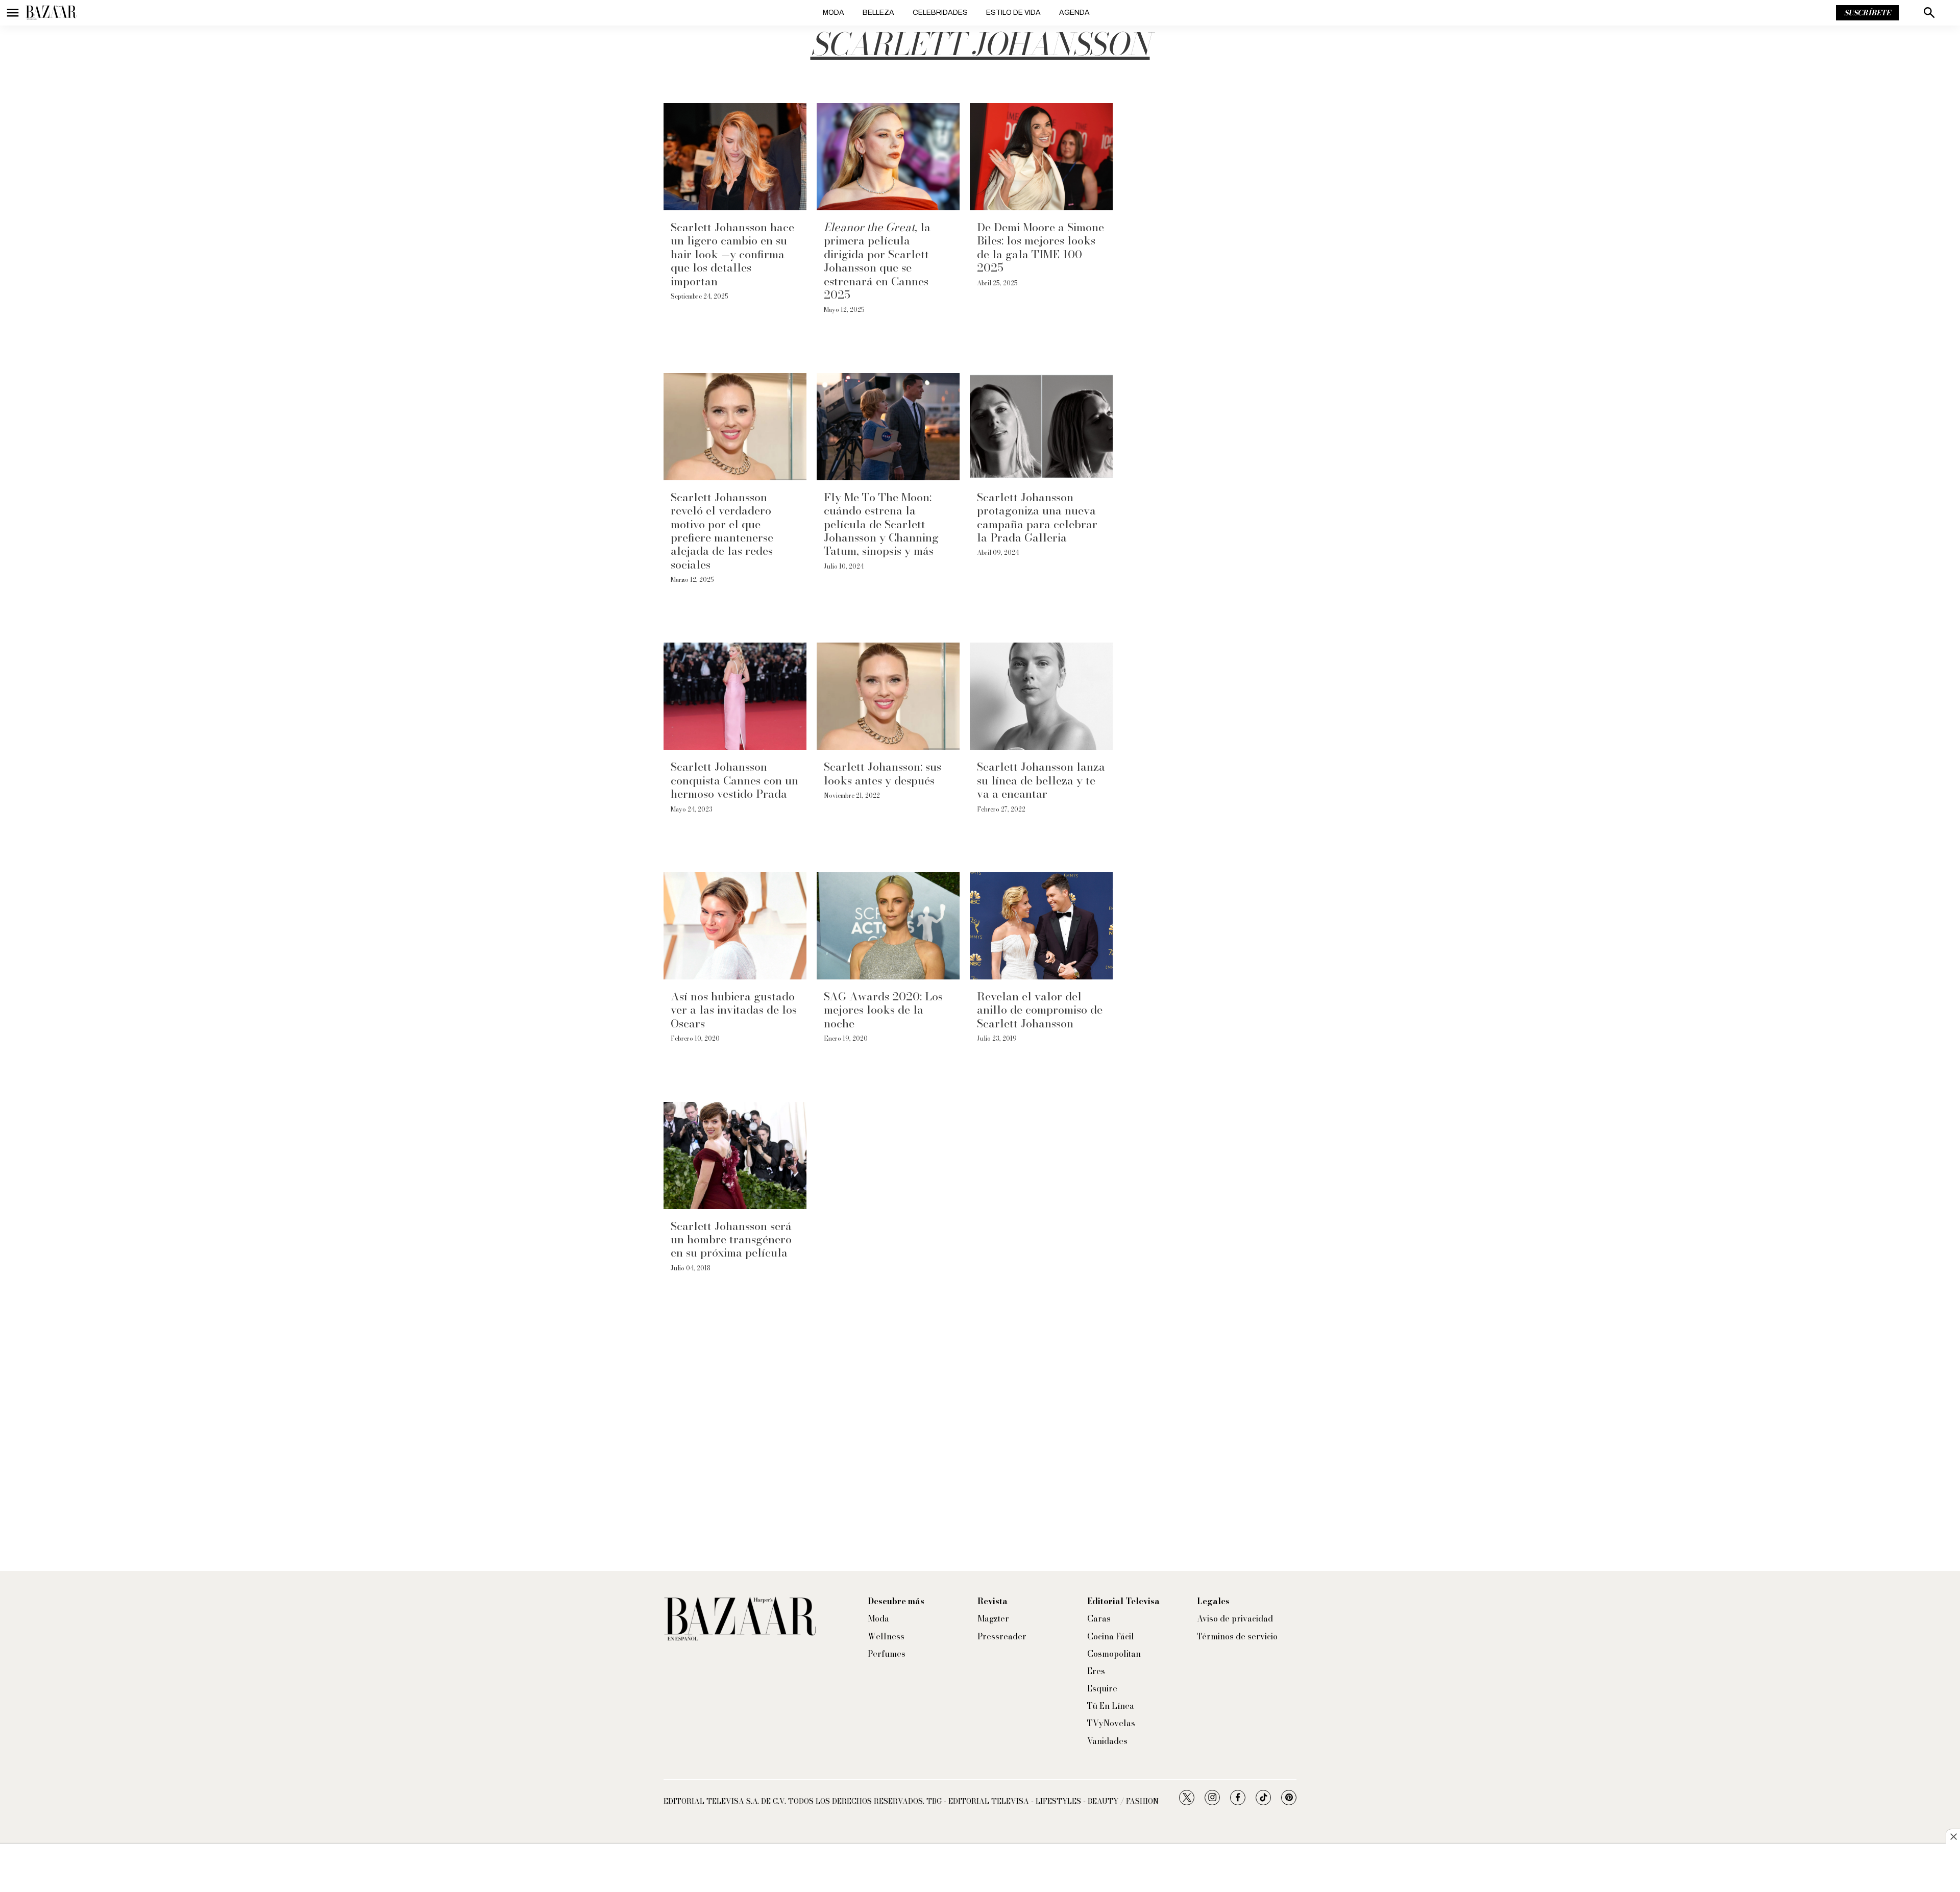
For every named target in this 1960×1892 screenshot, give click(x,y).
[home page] (51, 13)
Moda (834, 13)
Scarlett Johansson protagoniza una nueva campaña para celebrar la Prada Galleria (1037, 517)
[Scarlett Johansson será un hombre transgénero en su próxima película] (735, 1156)
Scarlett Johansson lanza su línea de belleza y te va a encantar (1041, 780)
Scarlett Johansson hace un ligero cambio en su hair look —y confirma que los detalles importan (732, 254)
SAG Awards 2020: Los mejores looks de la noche (883, 1010)
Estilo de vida (1013, 13)
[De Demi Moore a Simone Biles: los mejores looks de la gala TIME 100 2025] (1041, 157)
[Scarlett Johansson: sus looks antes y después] (888, 696)
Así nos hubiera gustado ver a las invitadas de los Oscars (734, 1010)
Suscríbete (1867, 13)
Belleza (878, 13)
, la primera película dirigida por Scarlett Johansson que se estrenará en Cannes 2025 (877, 261)
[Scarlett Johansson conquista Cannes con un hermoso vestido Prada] (735, 696)
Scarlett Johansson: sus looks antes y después (883, 773)
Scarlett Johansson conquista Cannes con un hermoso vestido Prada (734, 780)
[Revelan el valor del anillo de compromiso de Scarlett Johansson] (1041, 926)
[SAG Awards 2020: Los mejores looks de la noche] (888, 926)
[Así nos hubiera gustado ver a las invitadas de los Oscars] (735, 926)
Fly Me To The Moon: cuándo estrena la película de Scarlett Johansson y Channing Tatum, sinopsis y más (881, 524)
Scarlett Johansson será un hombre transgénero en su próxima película (731, 1239)
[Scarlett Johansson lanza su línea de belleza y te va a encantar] (1041, 696)
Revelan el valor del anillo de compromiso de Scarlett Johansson (1040, 1010)
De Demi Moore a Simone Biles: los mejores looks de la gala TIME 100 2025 (1040, 247)
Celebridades (940, 13)
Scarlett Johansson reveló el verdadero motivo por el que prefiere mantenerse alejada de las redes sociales (722, 531)
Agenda (1074, 13)
